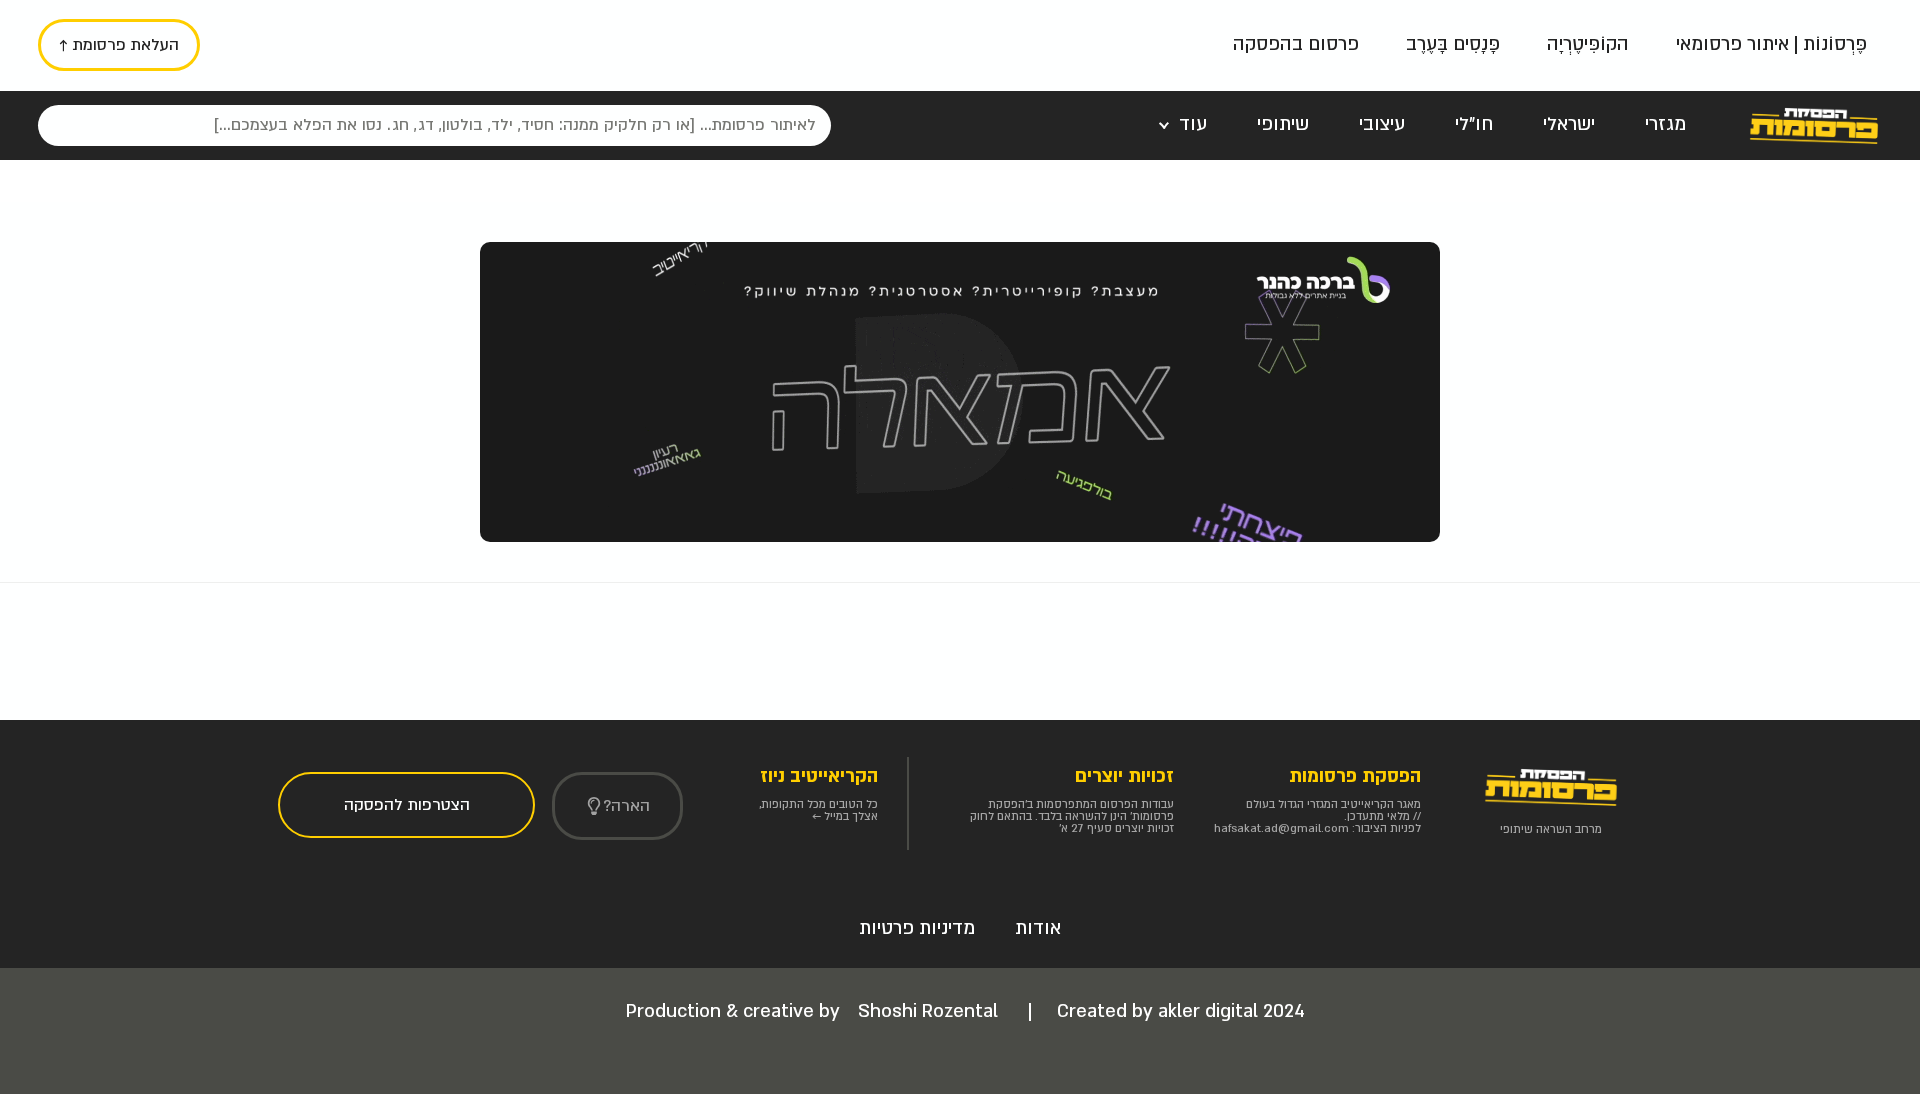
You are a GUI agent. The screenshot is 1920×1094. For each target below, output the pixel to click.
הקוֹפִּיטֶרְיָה (1588, 44)
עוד (1193, 124)
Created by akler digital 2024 (1181, 1011)
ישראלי (1569, 124)
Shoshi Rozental (930, 1011)
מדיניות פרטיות (917, 928)
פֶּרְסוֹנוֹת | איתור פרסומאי (1771, 44)
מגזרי (1665, 124)
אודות (1038, 928)
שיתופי (1283, 124)
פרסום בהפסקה (1296, 44)
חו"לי (1474, 124)
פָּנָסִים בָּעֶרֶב (1453, 44)
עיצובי (1382, 124)
